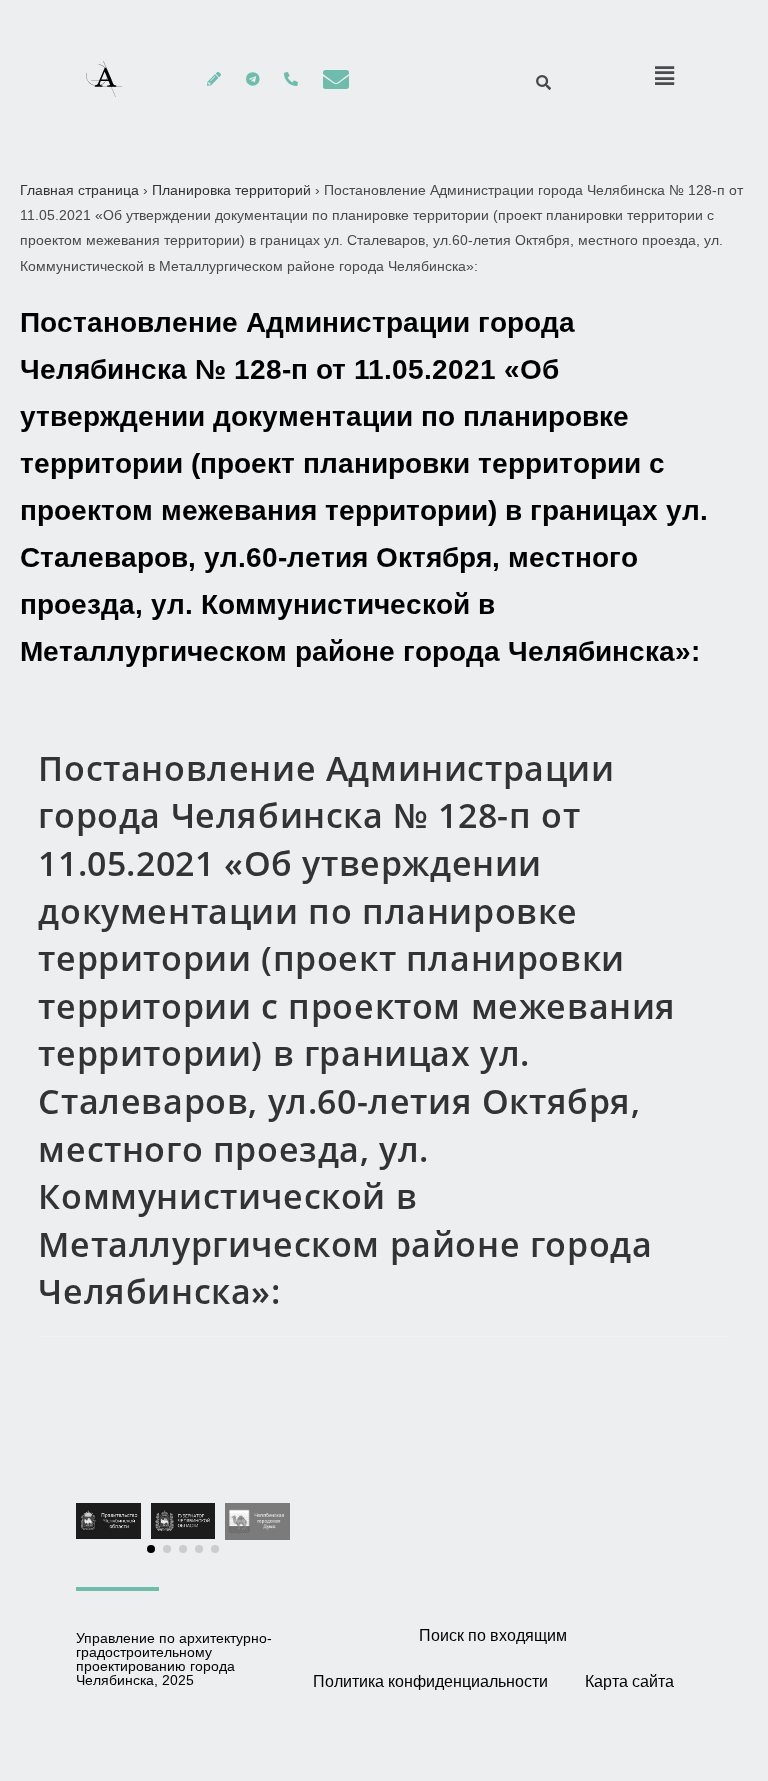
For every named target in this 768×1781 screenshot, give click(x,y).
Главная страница (79, 190)
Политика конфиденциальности (430, 1681)
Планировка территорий (231, 190)
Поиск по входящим (493, 1635)
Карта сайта (629, 1681)
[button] (151, 1549)
